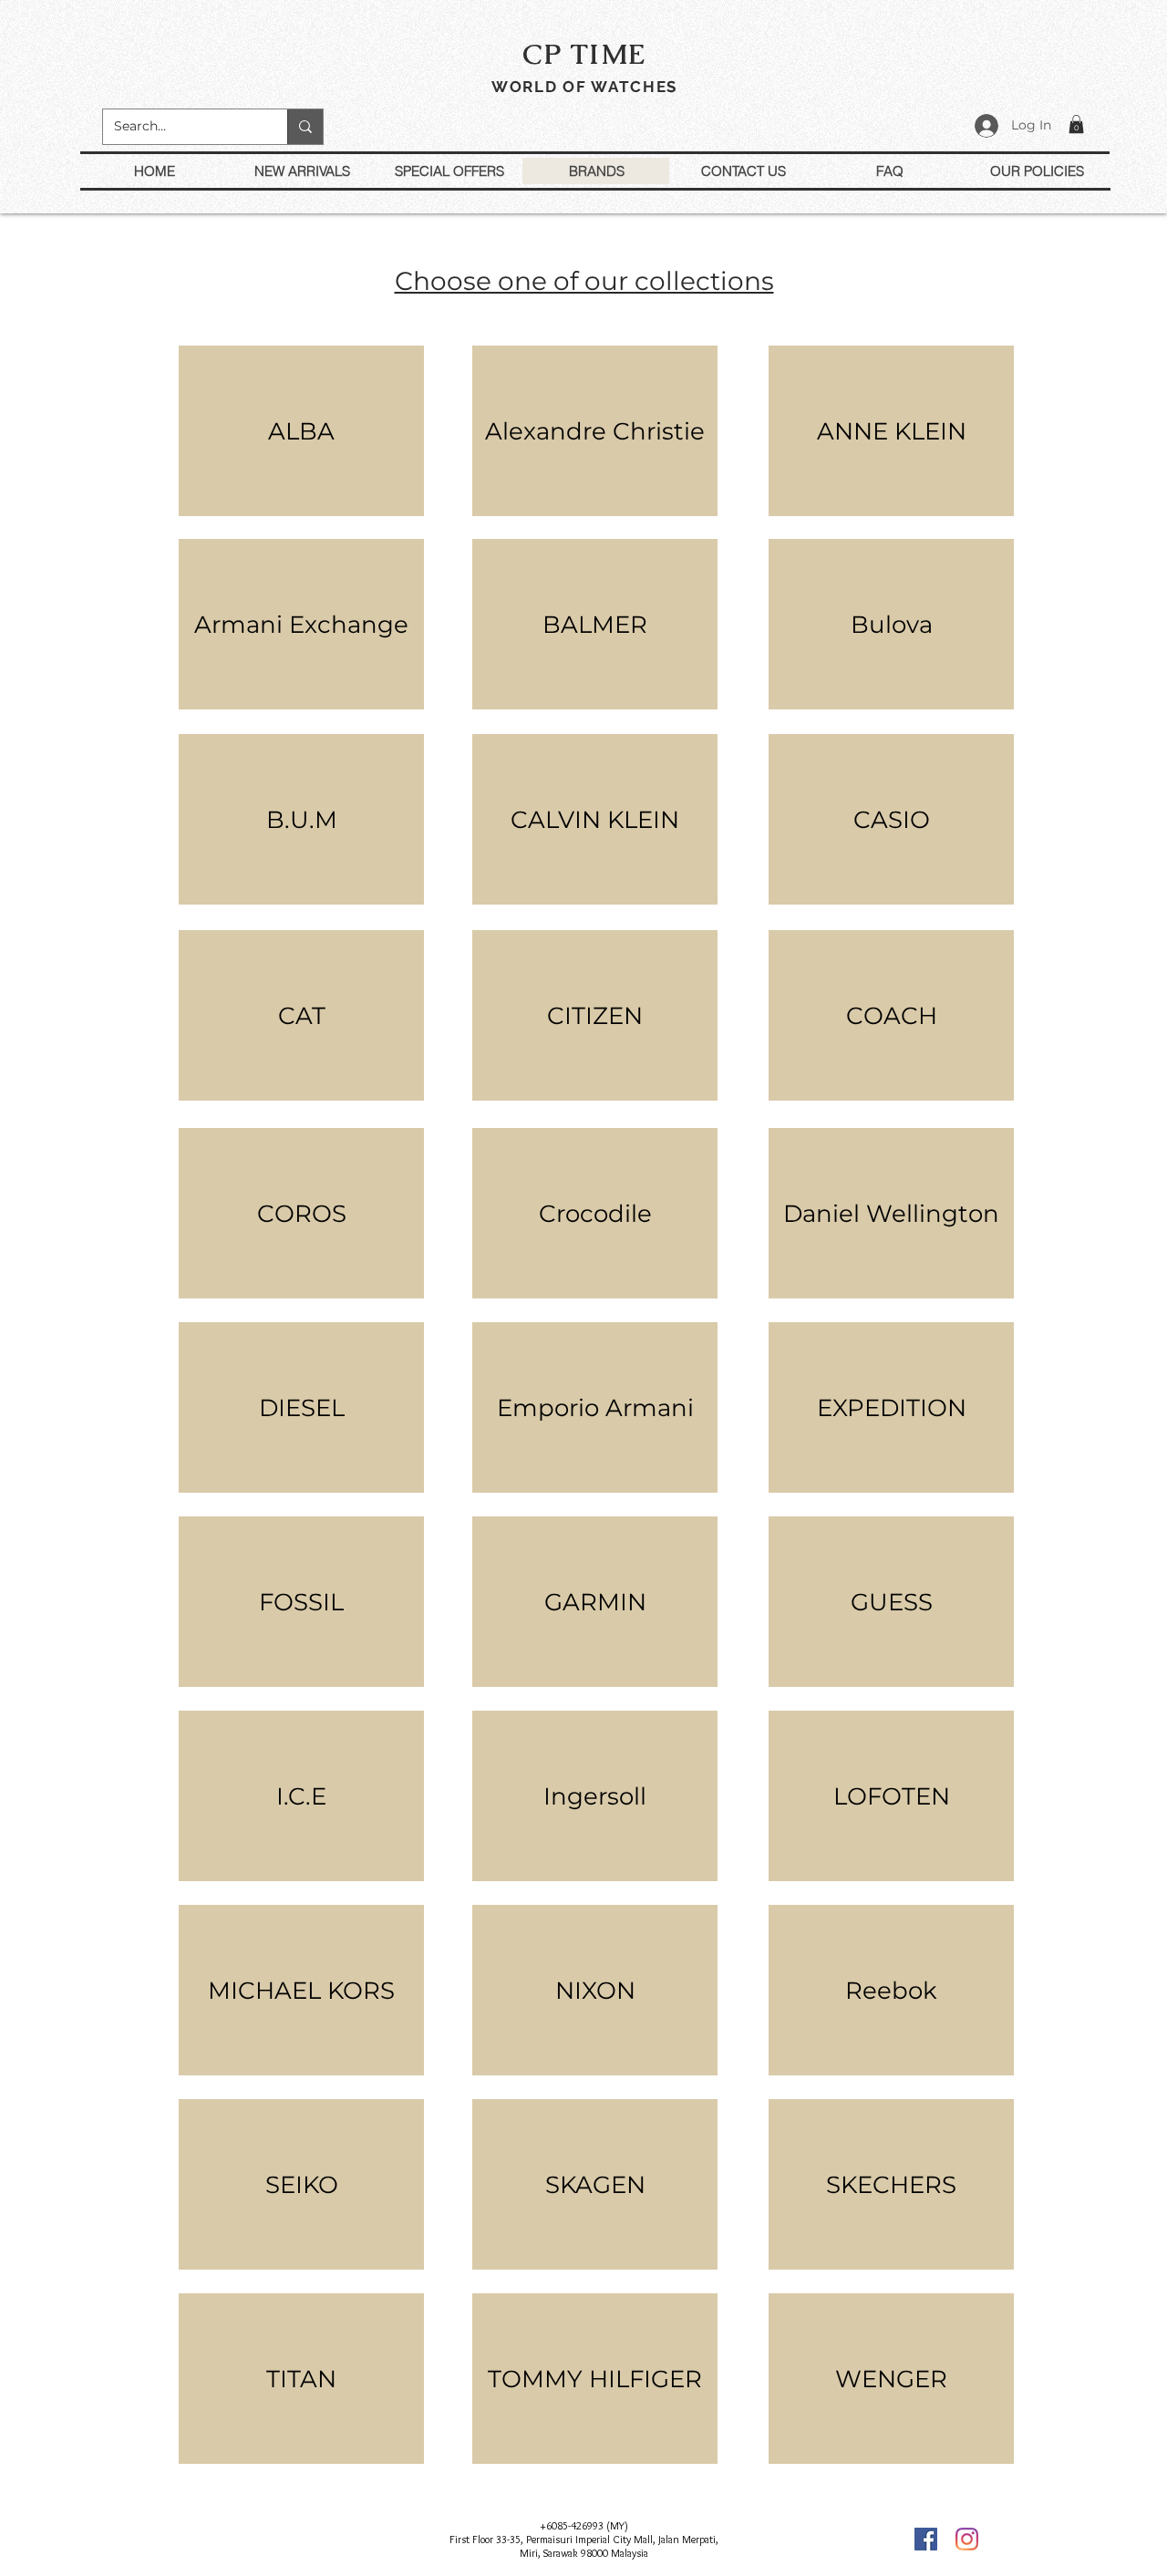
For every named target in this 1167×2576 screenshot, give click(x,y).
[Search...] (305, 127)
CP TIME (584, 54)
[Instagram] (967, 2539)
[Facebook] (926, 2539)
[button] (1076, 124)
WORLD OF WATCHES (584, 87)
